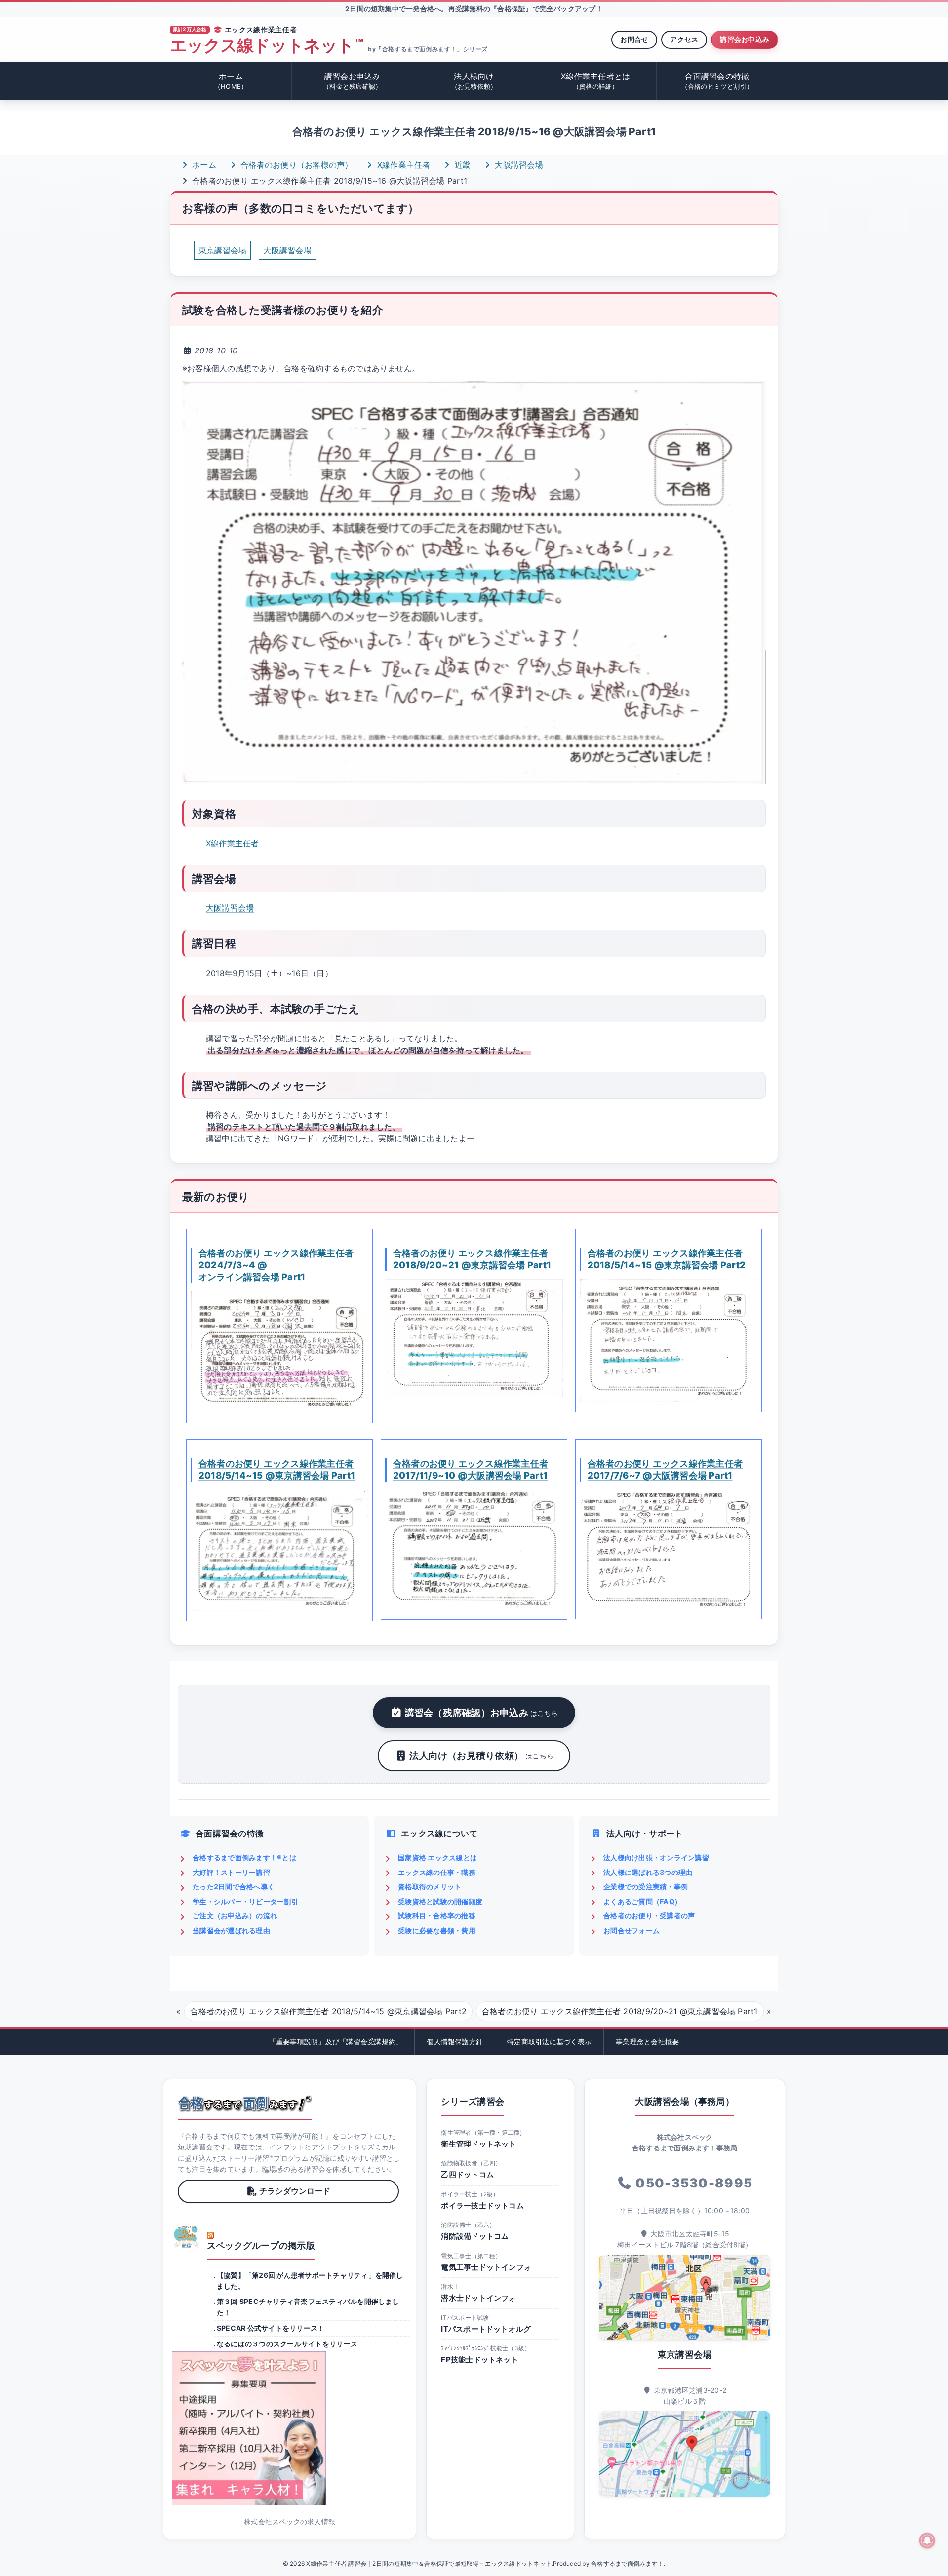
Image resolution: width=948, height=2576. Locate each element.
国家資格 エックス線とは (437, 1857)
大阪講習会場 (518, 165)
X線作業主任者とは (595, 81)
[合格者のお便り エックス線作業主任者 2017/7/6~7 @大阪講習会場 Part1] (669, 1549)
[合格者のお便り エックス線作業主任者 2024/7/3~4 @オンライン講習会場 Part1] (279, 1352)
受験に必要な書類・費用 (437, 1931)
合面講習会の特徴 (717, 81)
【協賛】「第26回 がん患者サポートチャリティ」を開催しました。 (310, 2281)
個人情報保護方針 (455, 2042)
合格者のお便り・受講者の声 (649, 1916)
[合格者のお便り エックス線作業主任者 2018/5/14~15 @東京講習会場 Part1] (279, 1550)
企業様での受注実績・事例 (646, 1887)
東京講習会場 (222, 250)
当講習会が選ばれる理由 (231, 1931)
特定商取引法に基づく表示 (549, 2042)
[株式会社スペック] (187, 2237)
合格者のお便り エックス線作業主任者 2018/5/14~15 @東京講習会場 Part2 (667, 1259)
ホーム (231, 81)
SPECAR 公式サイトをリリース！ (271, 2328)
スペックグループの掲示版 (261, 2245)
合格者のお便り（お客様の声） (296, 165)
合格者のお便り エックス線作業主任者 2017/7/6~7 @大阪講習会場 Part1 (665, 1469)
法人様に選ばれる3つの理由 (648, 1872)
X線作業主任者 (403, 165)
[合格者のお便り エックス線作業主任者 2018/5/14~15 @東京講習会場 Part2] (669, 1341)
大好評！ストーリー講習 (231, 1872)
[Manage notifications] (927, 2540)
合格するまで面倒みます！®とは (244, 1857)
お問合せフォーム (632, 1931)
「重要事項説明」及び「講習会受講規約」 (336, 2042)
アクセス (684, 39)
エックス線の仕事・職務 (437, 1872)
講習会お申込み (745, 39)
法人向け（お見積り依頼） (481, 1756)
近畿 (462, 165)
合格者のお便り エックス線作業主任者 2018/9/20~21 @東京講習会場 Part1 (472, 1259)
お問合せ (634, 39)
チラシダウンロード (295, 2191)
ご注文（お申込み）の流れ (235, 1916)
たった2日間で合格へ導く (234, 1887)
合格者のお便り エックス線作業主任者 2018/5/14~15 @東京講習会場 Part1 (277, 1469)
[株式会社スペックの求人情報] (290, 2428)
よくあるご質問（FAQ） (642, 1901)
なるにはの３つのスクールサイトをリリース (287, 2344)
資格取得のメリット (430, 1887)
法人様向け (474, 81)
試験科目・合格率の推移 (437, 1916)
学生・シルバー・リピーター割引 (245, 1901)
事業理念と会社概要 (647, 2042)
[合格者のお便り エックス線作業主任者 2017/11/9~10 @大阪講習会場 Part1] (474, 1549)
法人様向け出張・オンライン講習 (656, 1857)
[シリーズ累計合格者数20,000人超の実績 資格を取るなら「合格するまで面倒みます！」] (245, 2104)
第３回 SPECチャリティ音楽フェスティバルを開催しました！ (308, 2307)
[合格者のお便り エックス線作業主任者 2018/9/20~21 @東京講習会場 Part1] (474, 1338)
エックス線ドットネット (266, 46)
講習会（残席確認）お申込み (482, 1713)
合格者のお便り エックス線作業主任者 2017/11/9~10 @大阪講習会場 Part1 (471, 1469)
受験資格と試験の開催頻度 (440, 1901)
